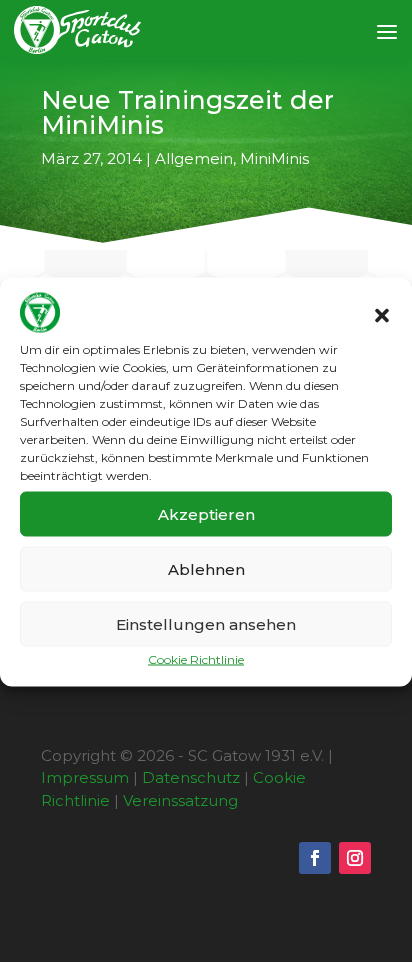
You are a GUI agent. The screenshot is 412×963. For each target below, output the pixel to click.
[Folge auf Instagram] (355, 858)
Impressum (85, 777)
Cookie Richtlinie (196, 659)
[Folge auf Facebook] (315, 858)
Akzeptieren (206, 513)
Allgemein (194, 158)
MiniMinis (274, 158)
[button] (382, 315)
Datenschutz (191, 777)
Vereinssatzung (180, 800)
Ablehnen (206, 568)
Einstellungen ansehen (206, 623)
